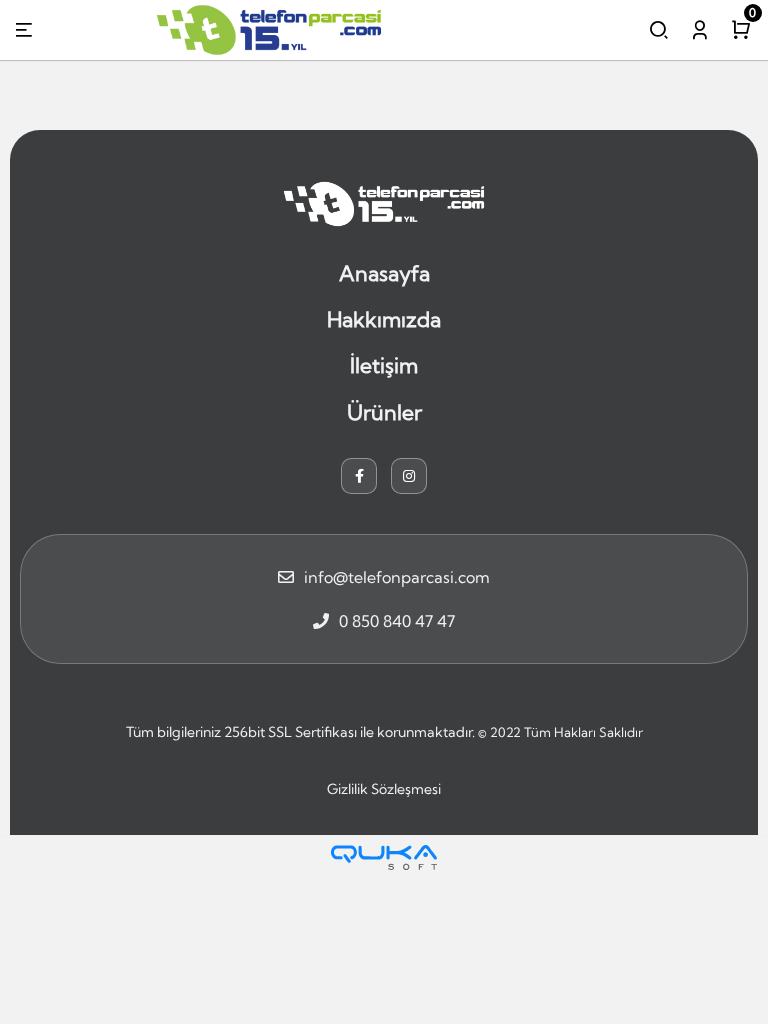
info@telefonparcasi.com (397, 577)
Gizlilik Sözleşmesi (384, 789)
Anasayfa (384, 273)
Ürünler (384, 412)
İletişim (384, 365)
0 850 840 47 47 (397, 621)
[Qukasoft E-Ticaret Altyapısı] (384, 857)
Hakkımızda (384, 319)
